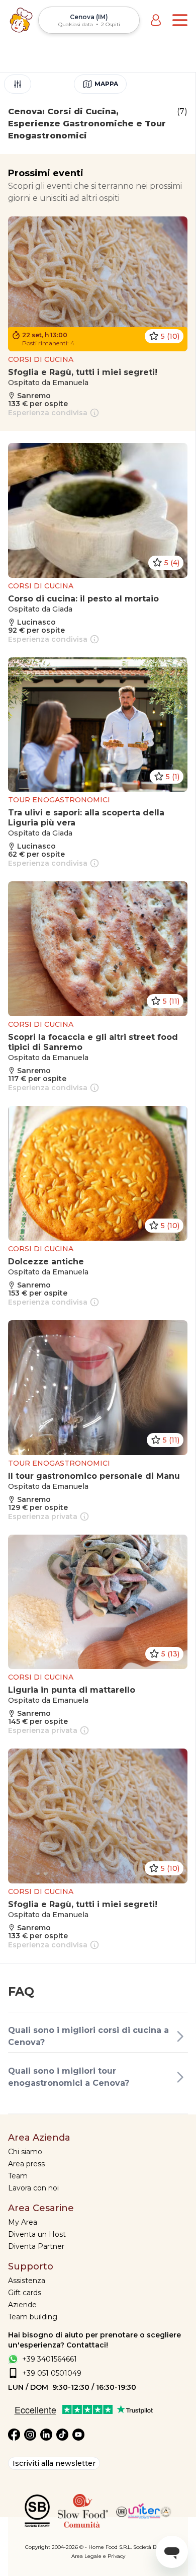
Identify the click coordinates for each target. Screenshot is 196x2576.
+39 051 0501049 (52, 2373)
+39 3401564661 (50, 2359)
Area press (26, 2164)
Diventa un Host (37, 2234)
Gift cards (25, 2293)
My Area (23, 2222)
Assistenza (27, 2281)
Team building (33, 2317)
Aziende (22, 2305)
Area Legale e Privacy (98, 2556)
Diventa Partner (36, 2246)
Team (18, 2176)
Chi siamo (25, 2152)
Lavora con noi (33, 2188)
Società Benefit (152, 2547)
